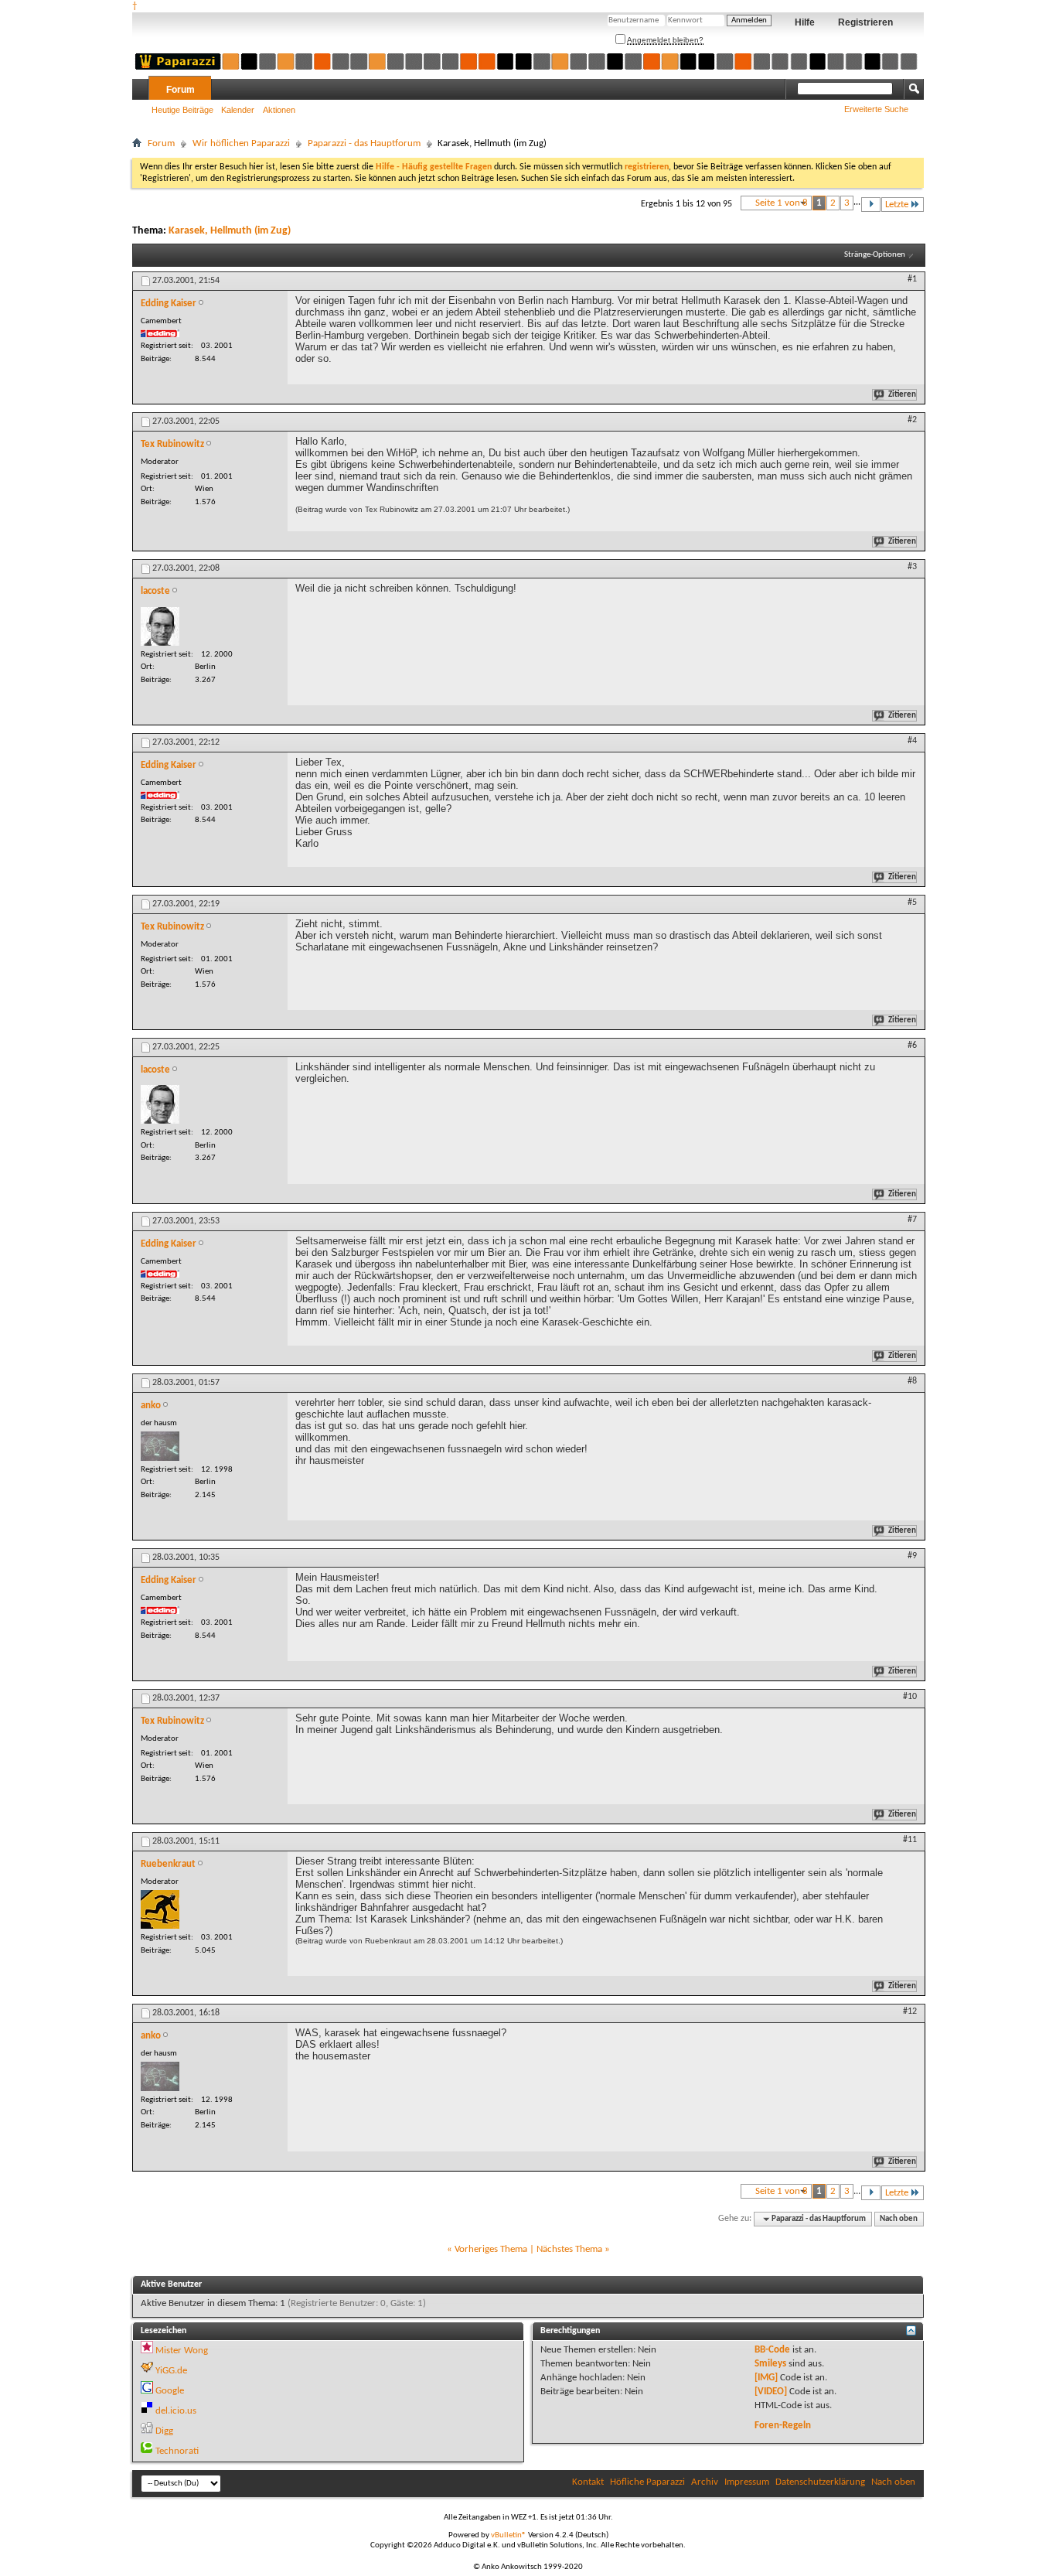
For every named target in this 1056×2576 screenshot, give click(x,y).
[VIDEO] (771, 2392)
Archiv (705, 2482)
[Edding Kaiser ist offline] (160, 333)
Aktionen (279, 110)
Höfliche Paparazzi (647, 2482)
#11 (910, 1840)
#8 (912, 1381)
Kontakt (588, 2482)
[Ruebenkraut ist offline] (160, 1909)
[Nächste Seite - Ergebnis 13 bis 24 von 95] (871, 205)
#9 (912, 1556)
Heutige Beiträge (182, 110)
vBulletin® (509, 2535)
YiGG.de (171, 2371)
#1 (912, 279)
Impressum (747, 2482)
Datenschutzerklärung (820, 2482)
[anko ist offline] (160, 1446)
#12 (910, 2011)
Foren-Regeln (783, 2426)
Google (170, 2391)
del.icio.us (176, 2411)
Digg (164, 2431)
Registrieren (865, 22)
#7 (912, 1220)
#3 (912, 567)
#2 (912, 420)
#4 (912, 741)
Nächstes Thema (569, 2249)
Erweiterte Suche (876, 109)
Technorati (177, 2451)
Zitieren (902, 395)
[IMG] (766, 2378)
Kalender (238, 110)
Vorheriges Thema (491, 2249)
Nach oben (899, 2219)
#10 (910, 1697)
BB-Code (772, 2350)
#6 (912, 1046)
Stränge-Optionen (875, 255)
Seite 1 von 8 (782, 203)
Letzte (897, 205)
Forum (181, 90)
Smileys (770, 2364)
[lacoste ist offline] (160, 626)
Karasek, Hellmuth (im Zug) (230, 231)
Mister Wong (182, 2351)
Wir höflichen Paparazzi (241, 143)
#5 (912, 902)
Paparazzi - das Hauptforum (364, 143)
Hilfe (805, 22)
